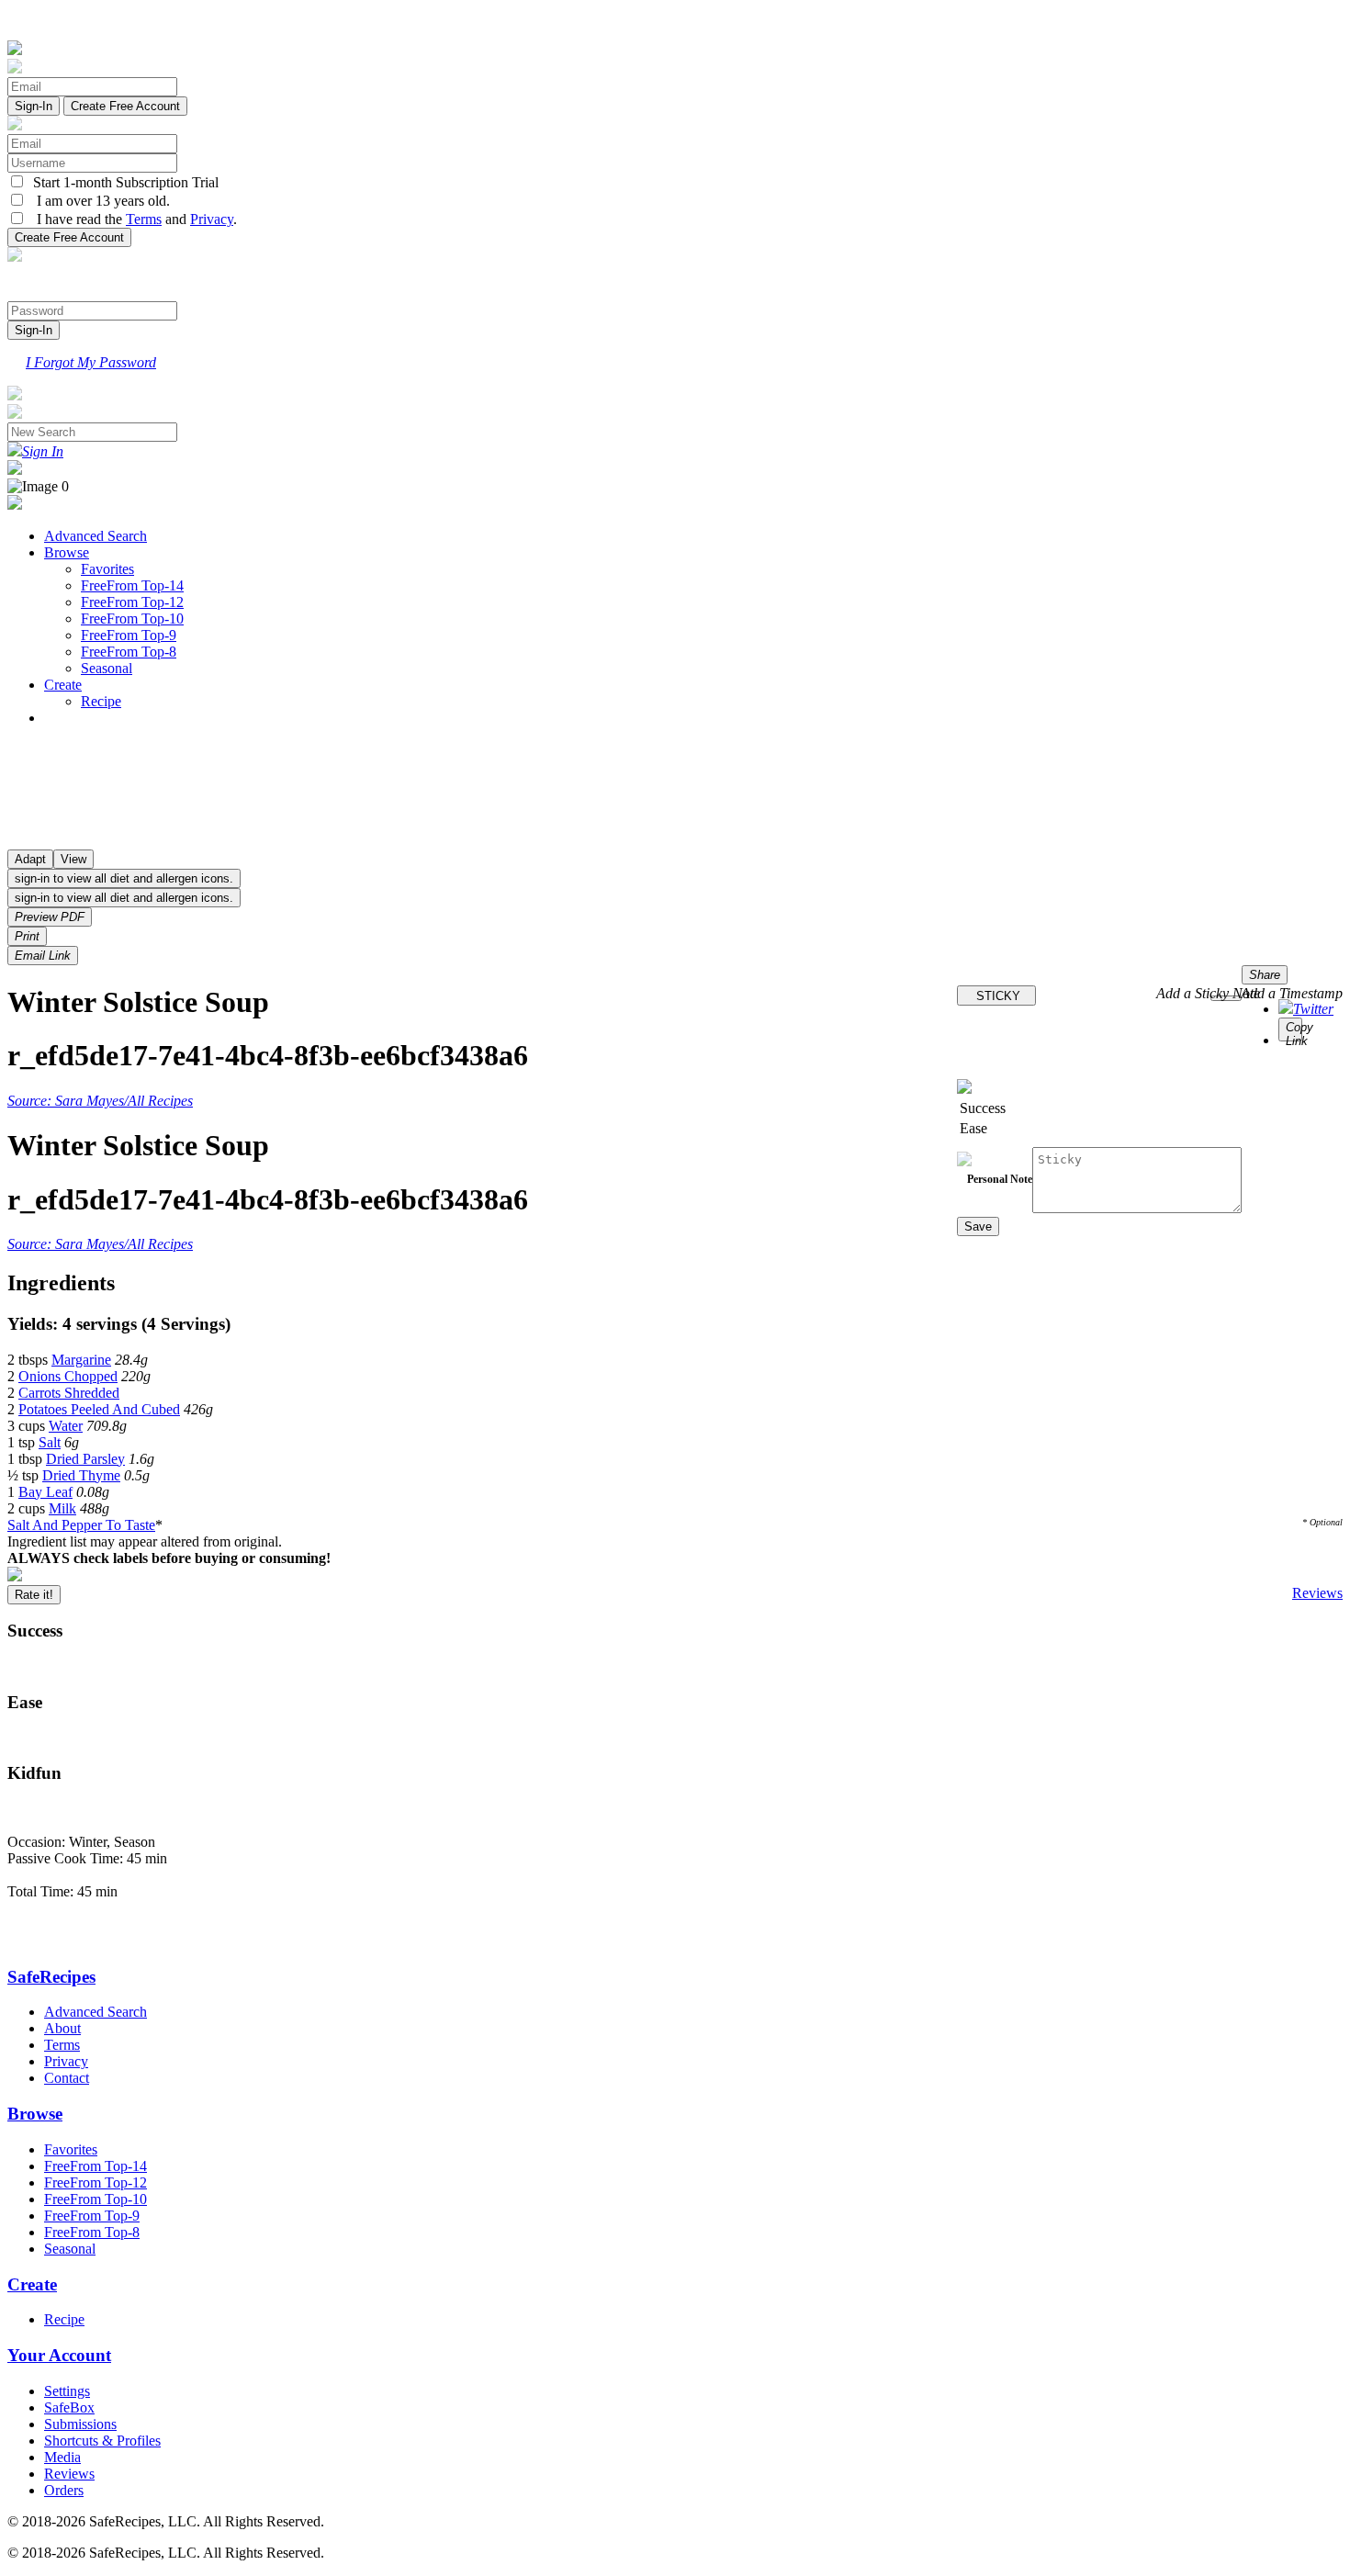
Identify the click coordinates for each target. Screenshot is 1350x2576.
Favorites (107, 569)
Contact (67, 2078)
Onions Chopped (68, 1376)
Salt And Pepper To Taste (81, 1525)
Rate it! (34, 1595)
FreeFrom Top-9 (129, 635)
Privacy (212, 219)
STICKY (996, 996)
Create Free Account (125, 106)
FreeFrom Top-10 (132, 619)
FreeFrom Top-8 (129, 652)
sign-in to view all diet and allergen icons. (124, 878)
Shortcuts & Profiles (102, 2441)
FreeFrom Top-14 (132, 585)
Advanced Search (96, 536)
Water (66, 1426)
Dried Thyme (81, 1475)
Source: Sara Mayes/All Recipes (100, 1101)
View (73, 859)
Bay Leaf (45, 1492)
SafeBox (69, 2407)
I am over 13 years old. (98, 201)
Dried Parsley (85, 1459)
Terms (144, 219)
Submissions (80, 2424)
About (62, 2028)
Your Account (59, 2355)
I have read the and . (131, 219)
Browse (67, 552)
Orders (64, 2490)
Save (978, 1226)
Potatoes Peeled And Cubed (99, 1409)
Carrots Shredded (69, 1393)
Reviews (1317, 1593)
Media (62, 2457)
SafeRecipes (51, 1977)
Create (63, 685)
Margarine (81, 1360)
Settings (67, 2391)
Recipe (101, 701)
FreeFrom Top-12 (132, 602)
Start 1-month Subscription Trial (122, 182)
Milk (62, 1508)
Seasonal (107, 668)
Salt (50, 1442)
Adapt (30, 859)
